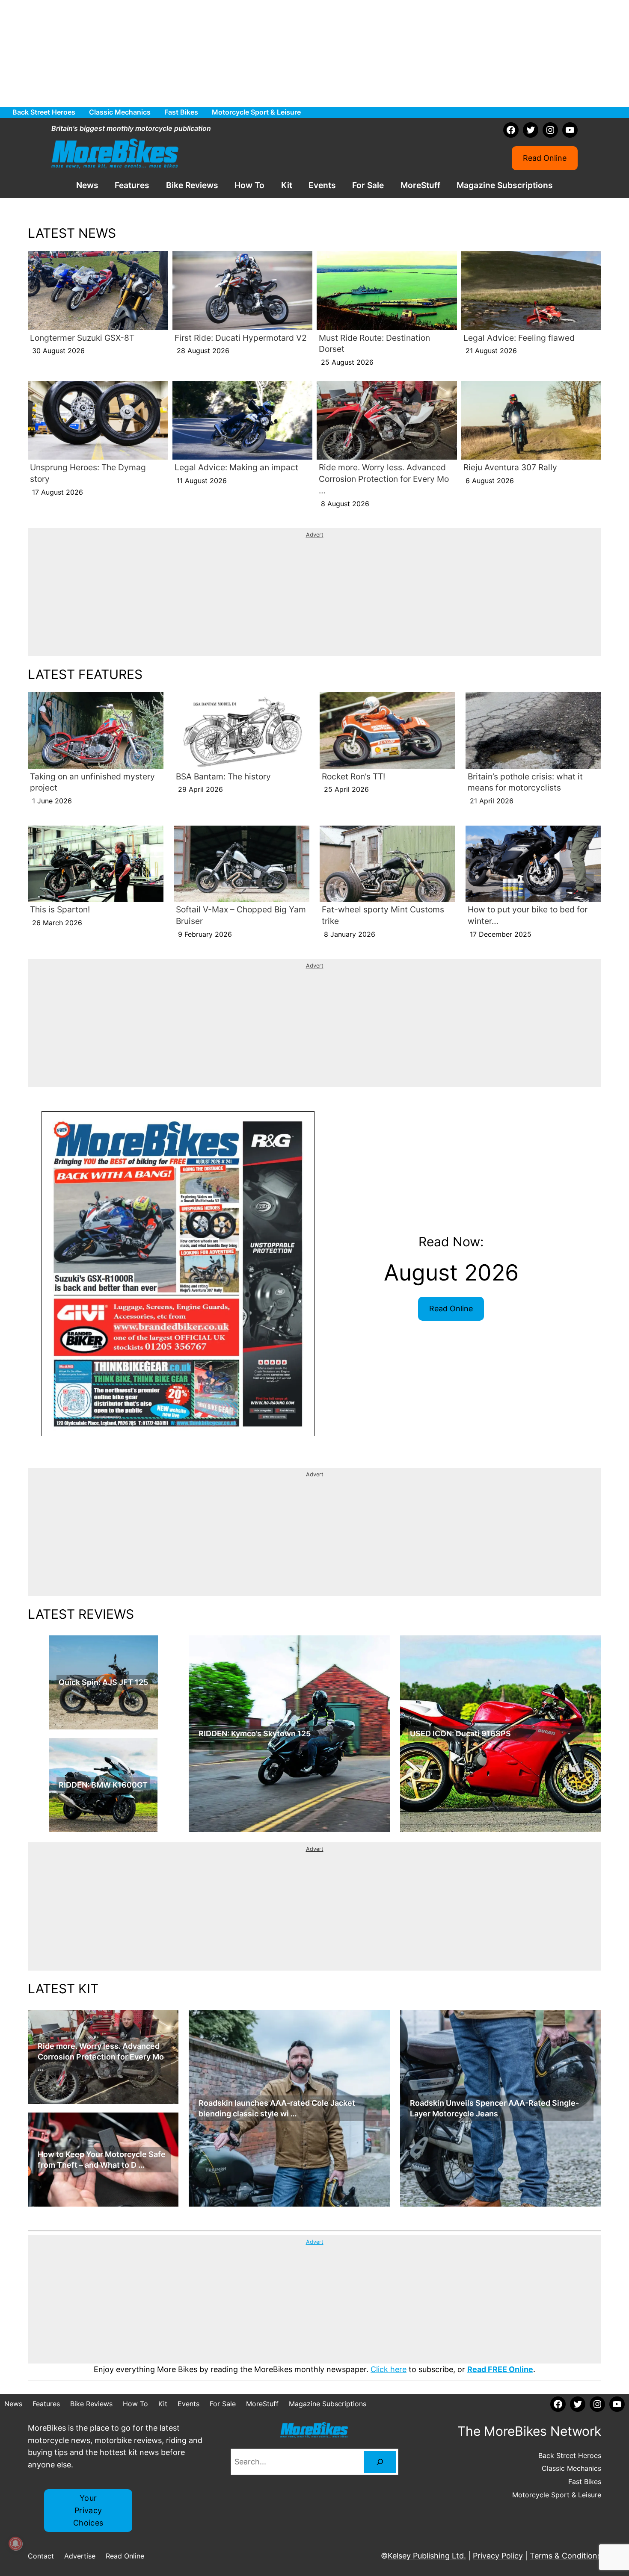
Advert (315, 535)
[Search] (380, 2462)
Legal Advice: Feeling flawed (519, 338)
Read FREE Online (500, 2369)
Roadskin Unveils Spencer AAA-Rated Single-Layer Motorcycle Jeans (494, 2108)
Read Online (545, 158)
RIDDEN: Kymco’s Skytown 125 (255, 1734)
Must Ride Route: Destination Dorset (374, 344)
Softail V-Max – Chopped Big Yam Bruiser (241, 915)
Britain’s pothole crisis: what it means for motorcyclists (525, 782)
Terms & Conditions (565, 2556)
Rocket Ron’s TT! (353, 776)
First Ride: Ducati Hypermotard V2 (241, 338)
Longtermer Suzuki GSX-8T (82, 338)
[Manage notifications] (15, 2544)
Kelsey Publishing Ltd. (427, 2556)
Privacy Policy (498, 2556)
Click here (389, 2369)
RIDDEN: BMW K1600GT (103, 1785)
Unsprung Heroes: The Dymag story (88, 473)
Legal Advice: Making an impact (236, 467)
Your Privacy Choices (88, 2510)
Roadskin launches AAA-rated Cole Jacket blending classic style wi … (277, 2108)
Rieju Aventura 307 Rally (510, 467)
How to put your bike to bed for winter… (528, 915)
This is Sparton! (60, 909)
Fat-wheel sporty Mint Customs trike (383, 915)
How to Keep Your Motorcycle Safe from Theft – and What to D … (102, 2160)
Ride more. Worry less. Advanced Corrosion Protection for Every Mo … (384, 479)
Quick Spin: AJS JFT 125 (103, 1682)
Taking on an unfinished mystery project (92, 782)
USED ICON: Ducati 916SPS (460, 1734)
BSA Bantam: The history (223, 776)
